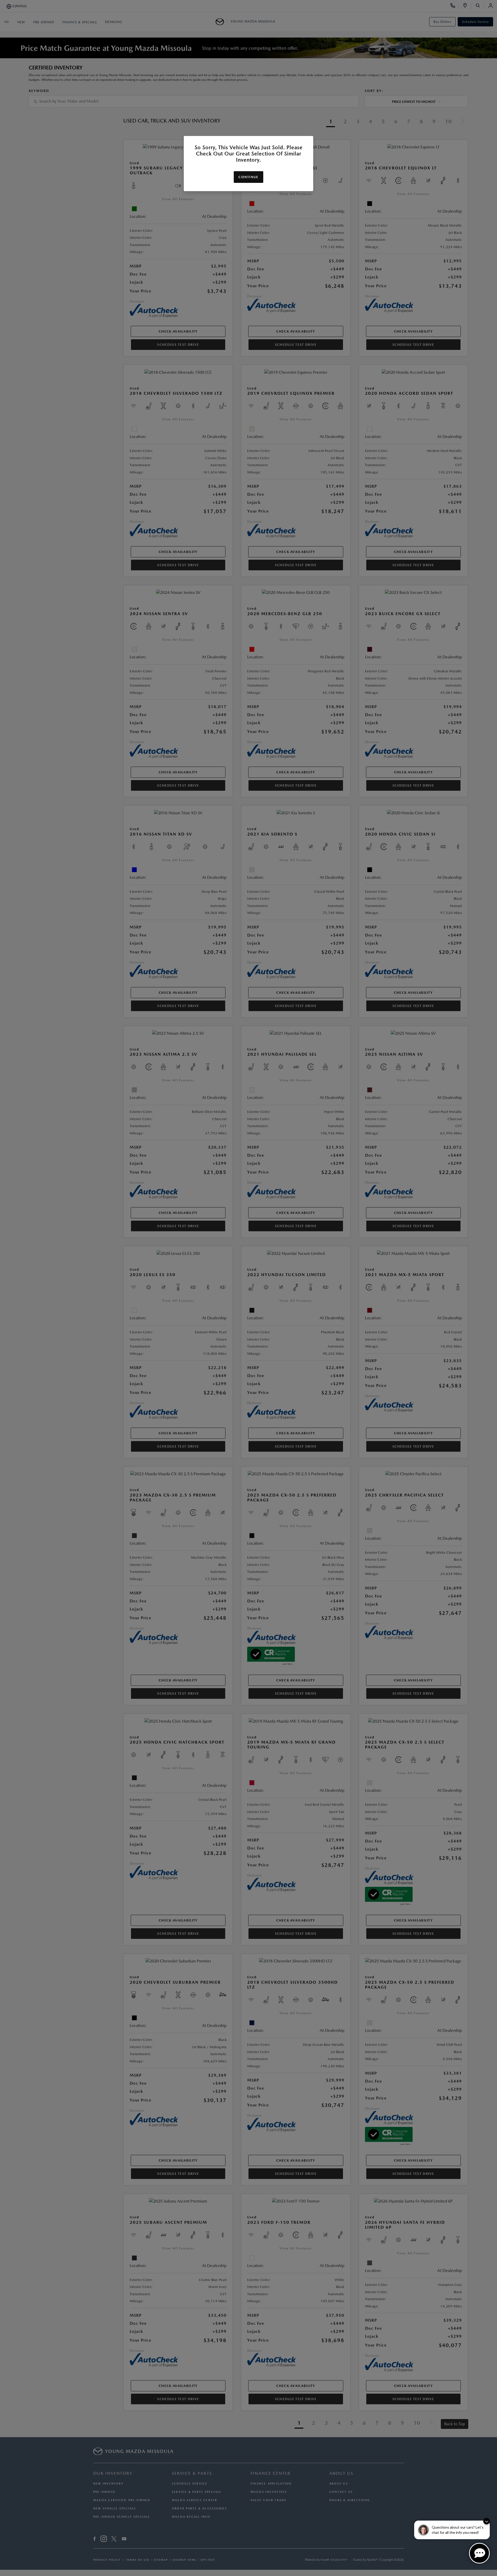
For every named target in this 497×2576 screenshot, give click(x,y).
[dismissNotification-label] (487, 2521)
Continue (248, 177)
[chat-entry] (479, 2553)
